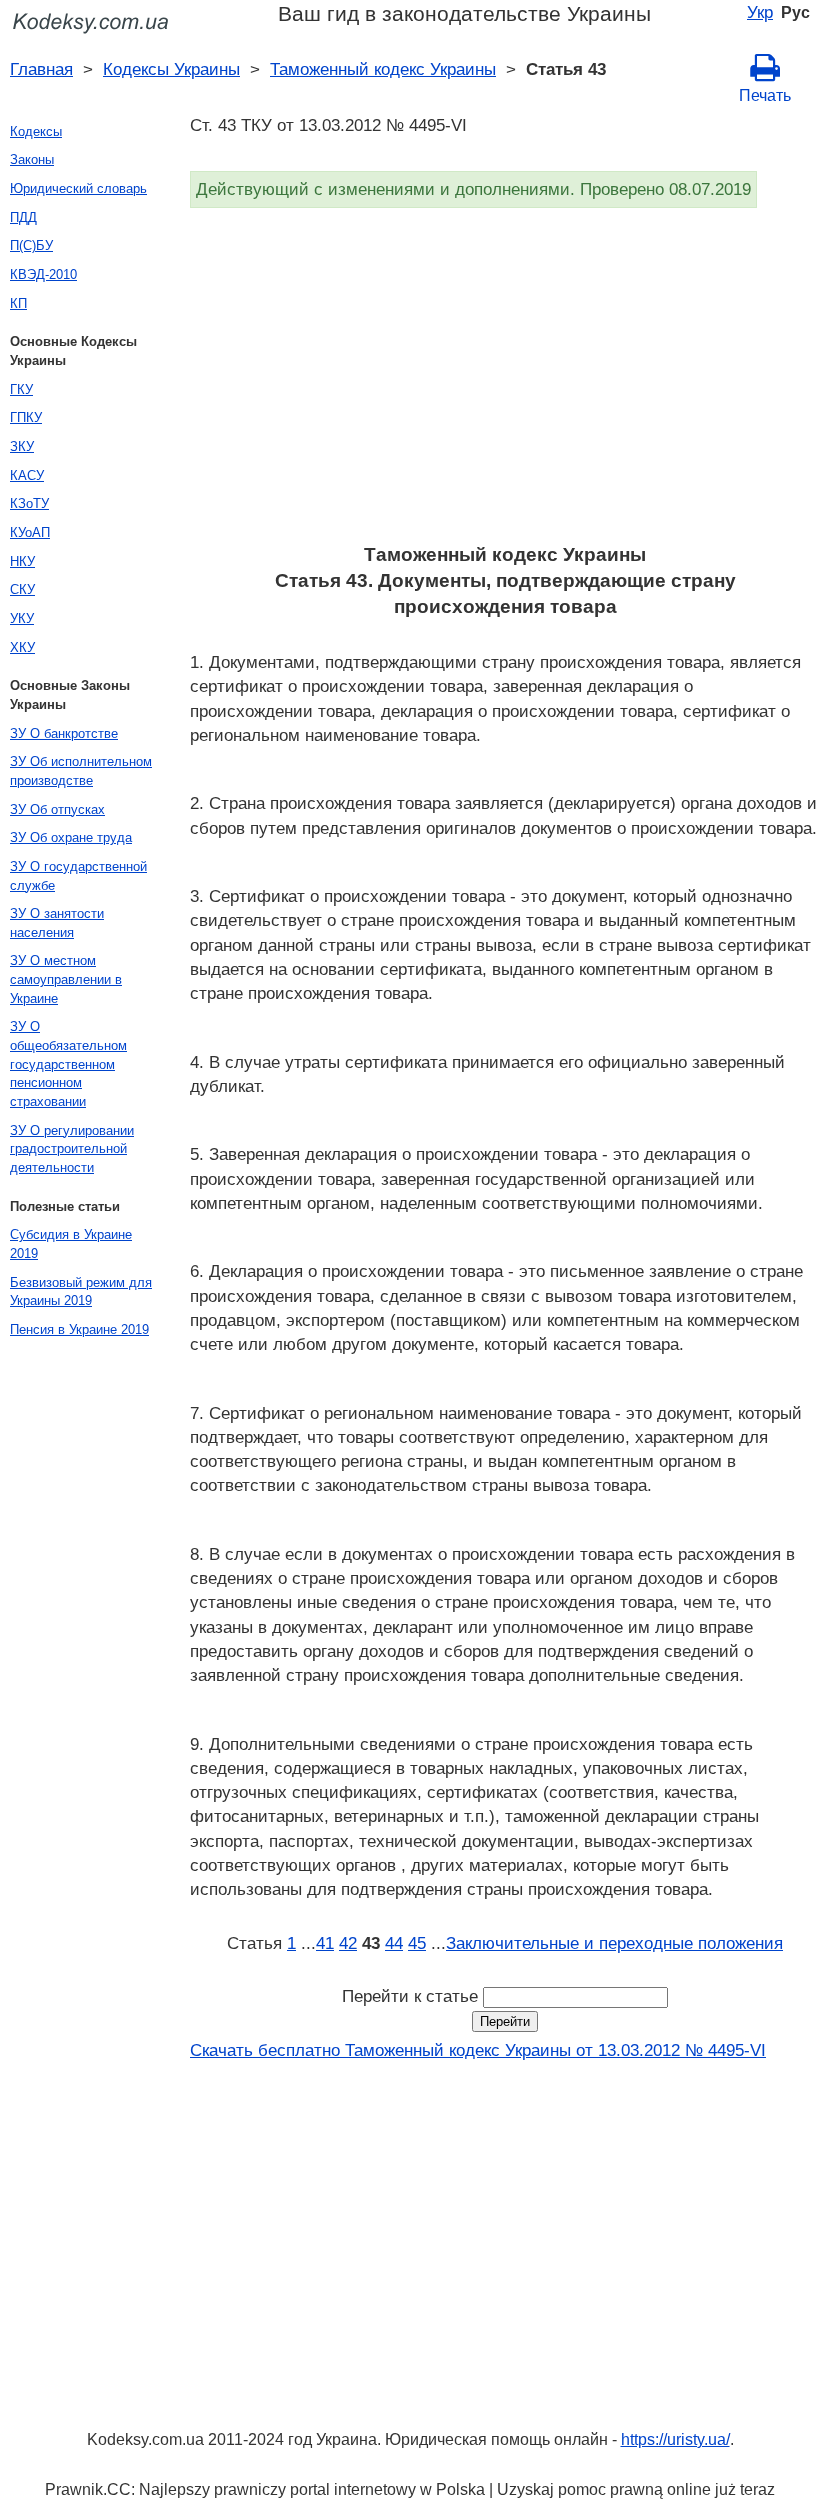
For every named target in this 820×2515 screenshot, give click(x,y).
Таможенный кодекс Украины (383, 69)
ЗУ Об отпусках (57, 809)
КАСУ (27, 475)
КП (18, 303)
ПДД (23, 217)
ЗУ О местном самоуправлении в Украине (66, 979)
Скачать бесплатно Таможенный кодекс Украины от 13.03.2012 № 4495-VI (478, 2050)
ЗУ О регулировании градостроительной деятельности (72, 1149)
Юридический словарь (78, 188)
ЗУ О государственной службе (78, 876)
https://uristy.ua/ (675, 2439)
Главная (41, 69)
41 (325, 1943)
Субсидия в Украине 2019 (71, 1244)
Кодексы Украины (171, 69)
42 (348, 1943)
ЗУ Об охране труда (71, 837)
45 (417, 1943)
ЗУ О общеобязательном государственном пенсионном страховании (68, 1064)
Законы (32, 159)
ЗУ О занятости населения (57, 923)
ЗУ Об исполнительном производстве (81, 771)
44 (394, 1943)
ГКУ (21, 389)
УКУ (22, 618)
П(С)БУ (31, 245)
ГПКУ (26, 417)
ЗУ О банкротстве (64, 733)
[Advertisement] (505, 382)
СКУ (22, 589)
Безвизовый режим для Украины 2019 (81, 1292)
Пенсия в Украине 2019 (79, 1329)
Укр (760, 12)
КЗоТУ (29, 503)
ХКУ (22, 647)
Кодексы (36, 131)
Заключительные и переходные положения (614, 1943)
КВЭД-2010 (43, 274)
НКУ (22, 561)
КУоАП (30, 532)
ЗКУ (22, 446)
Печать (765, 95)
